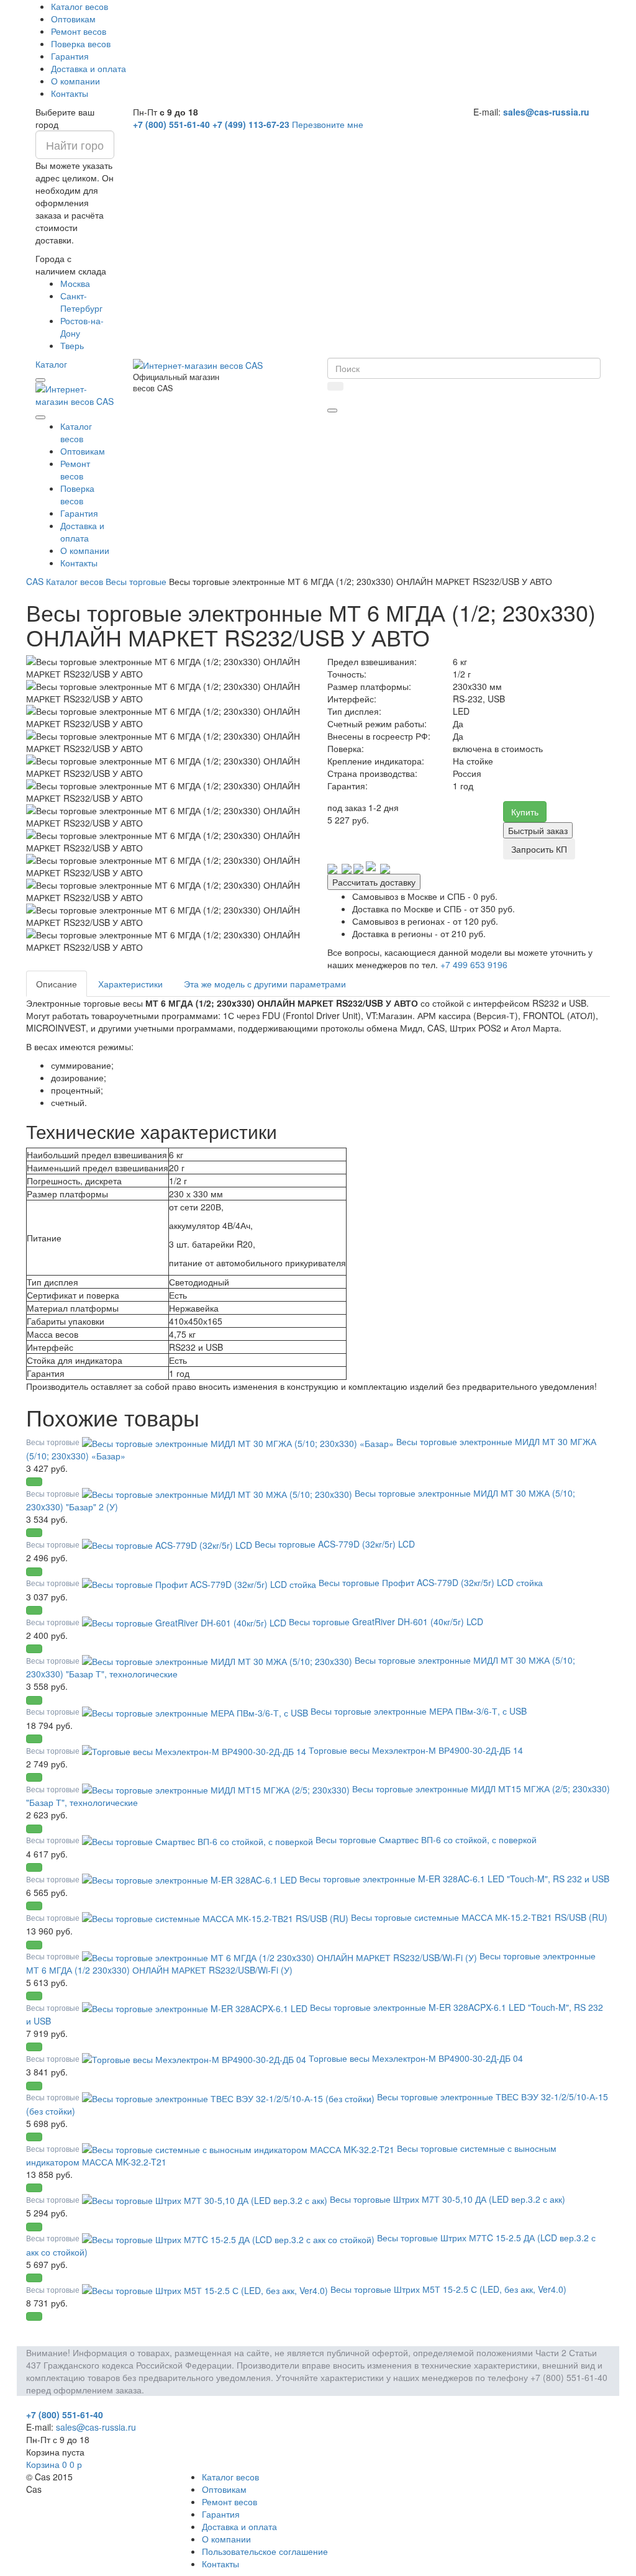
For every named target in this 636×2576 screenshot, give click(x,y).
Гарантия (70, 56)
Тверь (72, 345)
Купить (525, 812)
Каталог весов (79, 6)
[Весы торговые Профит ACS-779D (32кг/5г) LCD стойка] (200, 1582)
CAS (35, 581)
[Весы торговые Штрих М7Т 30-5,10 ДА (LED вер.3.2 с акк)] (206, 2199)
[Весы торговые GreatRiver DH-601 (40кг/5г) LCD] (185, 1621)
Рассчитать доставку (374, 882)
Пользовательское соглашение (265, 2551)
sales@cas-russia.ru (546, 112)
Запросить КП (539, 849)
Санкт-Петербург (81, 302)
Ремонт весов (79, 31)
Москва (75, 283)
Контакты (70, 93)
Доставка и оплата (89, 68)
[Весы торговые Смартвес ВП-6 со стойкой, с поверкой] (199, 1839)
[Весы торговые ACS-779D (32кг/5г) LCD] (168, 1544)
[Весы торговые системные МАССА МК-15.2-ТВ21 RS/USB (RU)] (216, 1917)
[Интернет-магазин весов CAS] (75, 394)
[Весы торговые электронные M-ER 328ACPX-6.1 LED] (196, 2007)
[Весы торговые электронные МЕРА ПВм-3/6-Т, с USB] (196, 1711)
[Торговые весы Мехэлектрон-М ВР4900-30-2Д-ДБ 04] (195, 2058)
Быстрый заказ (538, 830)
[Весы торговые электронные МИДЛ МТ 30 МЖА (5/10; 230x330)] (218, 1493)
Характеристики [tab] (130, 984)
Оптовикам (73, 19)
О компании (75, 81)
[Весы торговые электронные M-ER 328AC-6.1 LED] (191, 1879)
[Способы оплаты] (359, 867)
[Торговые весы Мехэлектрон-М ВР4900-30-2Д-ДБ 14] (195, 1750)
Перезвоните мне (328, 124)
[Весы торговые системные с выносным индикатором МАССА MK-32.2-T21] (239, 2148)
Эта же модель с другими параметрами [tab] (265, 984)
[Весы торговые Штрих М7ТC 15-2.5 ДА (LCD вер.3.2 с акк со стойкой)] (229, 2238)
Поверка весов (81, 43)
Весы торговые (136, 581)
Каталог (51, 364)
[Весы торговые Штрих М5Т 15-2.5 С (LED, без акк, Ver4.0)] (206, 2289)
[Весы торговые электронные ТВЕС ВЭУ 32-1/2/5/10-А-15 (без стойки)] (229, 2097)
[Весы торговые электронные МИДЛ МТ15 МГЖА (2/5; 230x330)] (217, 1789)
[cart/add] (34, 1482)
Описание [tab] (57, 984)
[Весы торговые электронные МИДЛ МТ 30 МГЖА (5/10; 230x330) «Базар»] (239, 1441)
